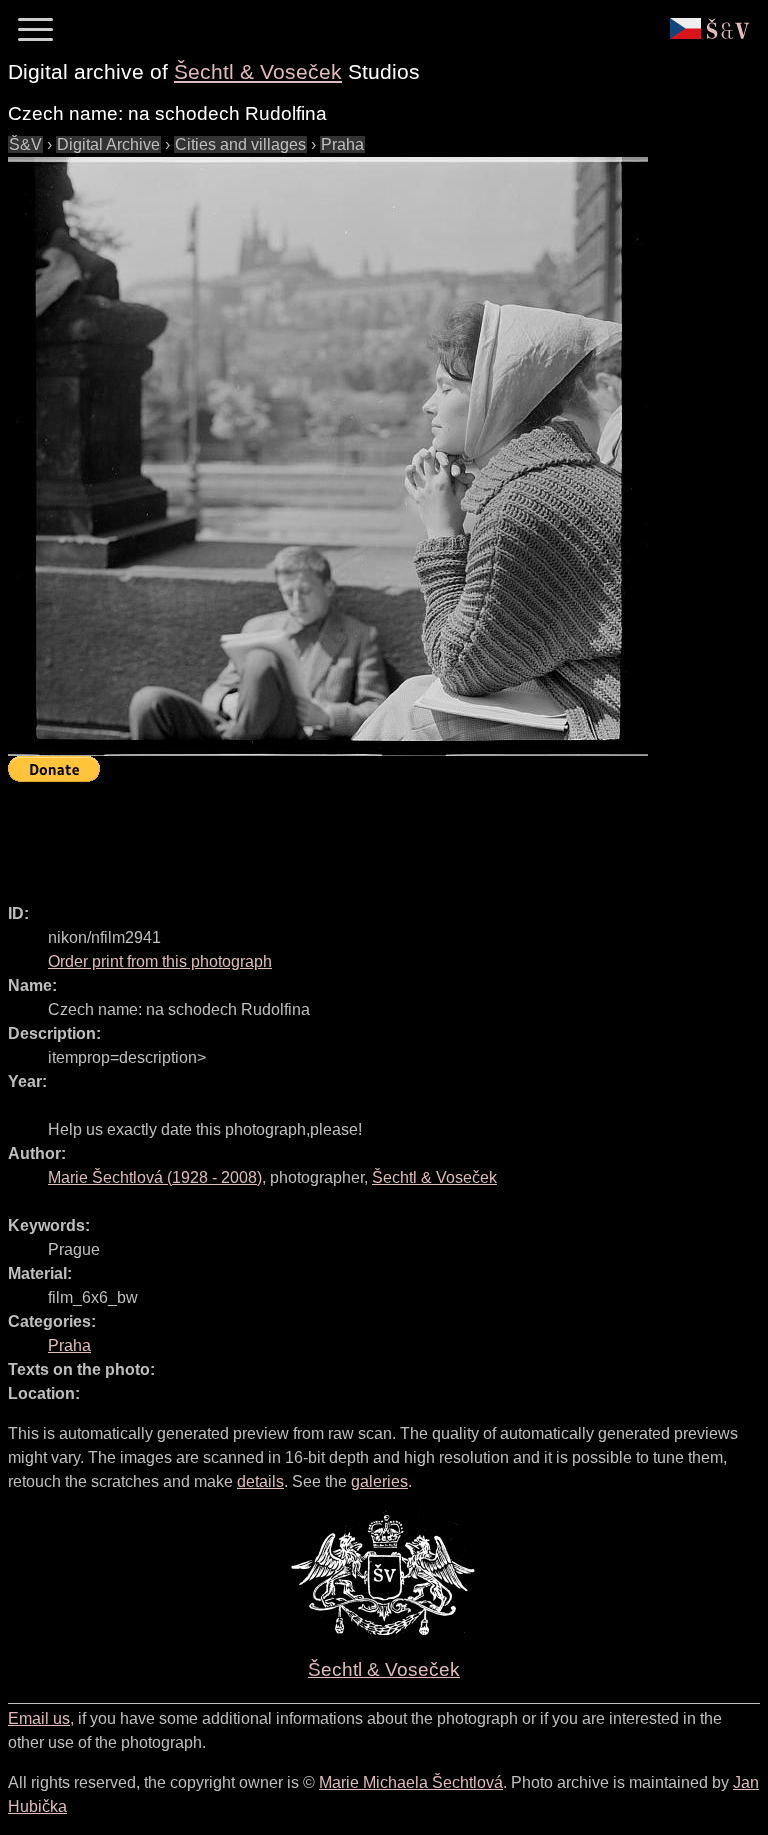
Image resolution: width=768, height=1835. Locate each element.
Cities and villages (240, 144)
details (260, 1481)
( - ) (155, 1177)
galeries (379, 1481)
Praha (342, 144)
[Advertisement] (372, 834)
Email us (39, 1718)
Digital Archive (108, 144)
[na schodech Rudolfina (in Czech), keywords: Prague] (328, 456)
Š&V (25, 144)
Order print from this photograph (160, 961)
